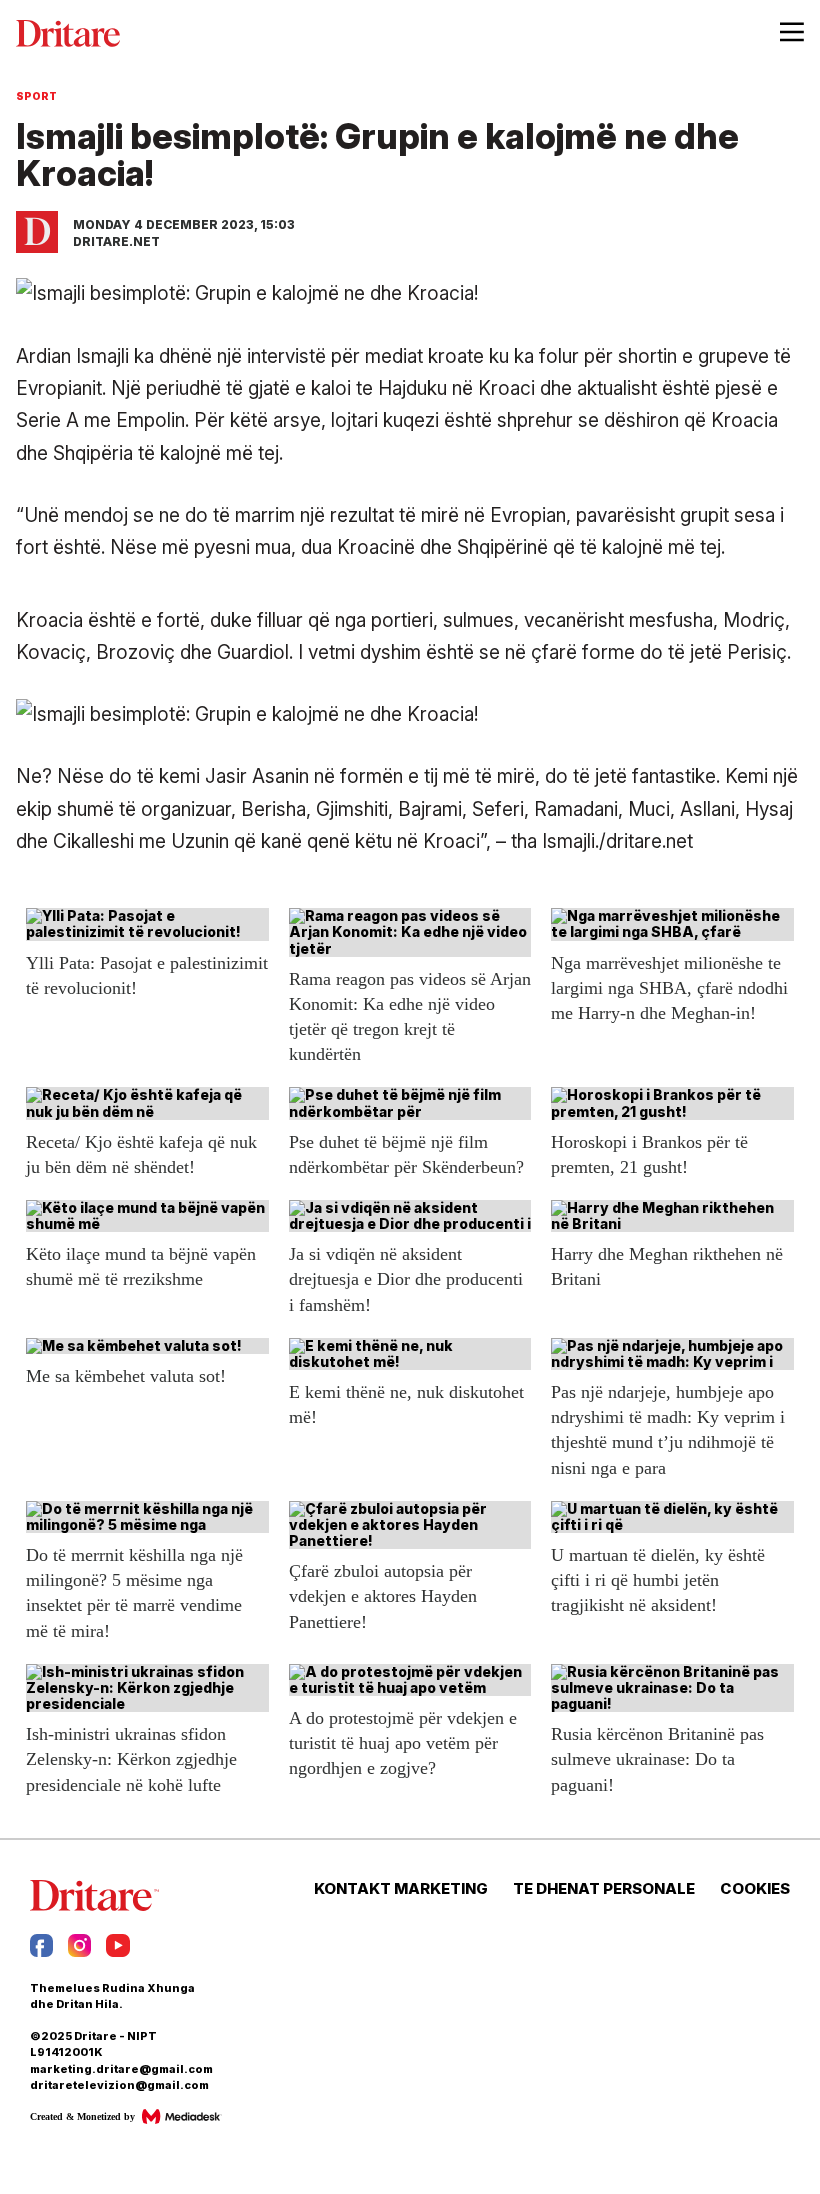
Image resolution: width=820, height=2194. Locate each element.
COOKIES (755, 1889)
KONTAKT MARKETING (401, 1889)
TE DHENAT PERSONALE (604, 1889)
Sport (36, 96)
